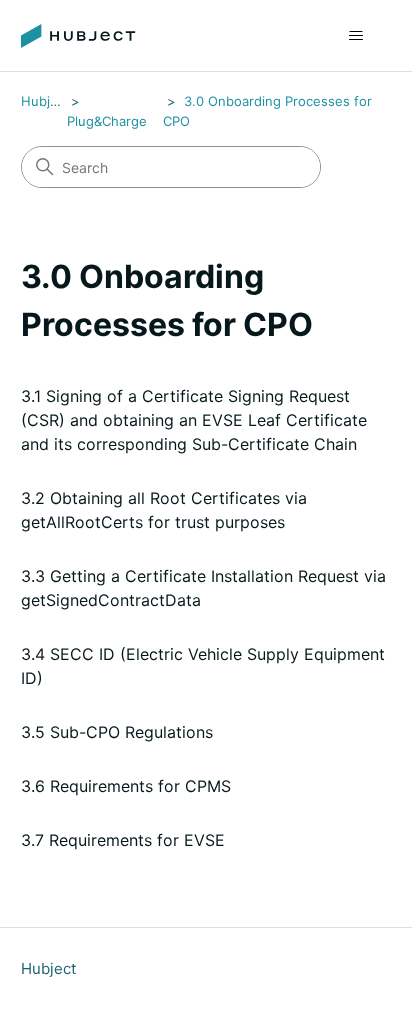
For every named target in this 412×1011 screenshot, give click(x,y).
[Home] (78, 36)
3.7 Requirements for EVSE (123, 840)
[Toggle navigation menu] (355, 36)
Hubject (45, 101)
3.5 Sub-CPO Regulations (117, 732)
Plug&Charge (107, 121)
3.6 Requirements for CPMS (126, 786)
